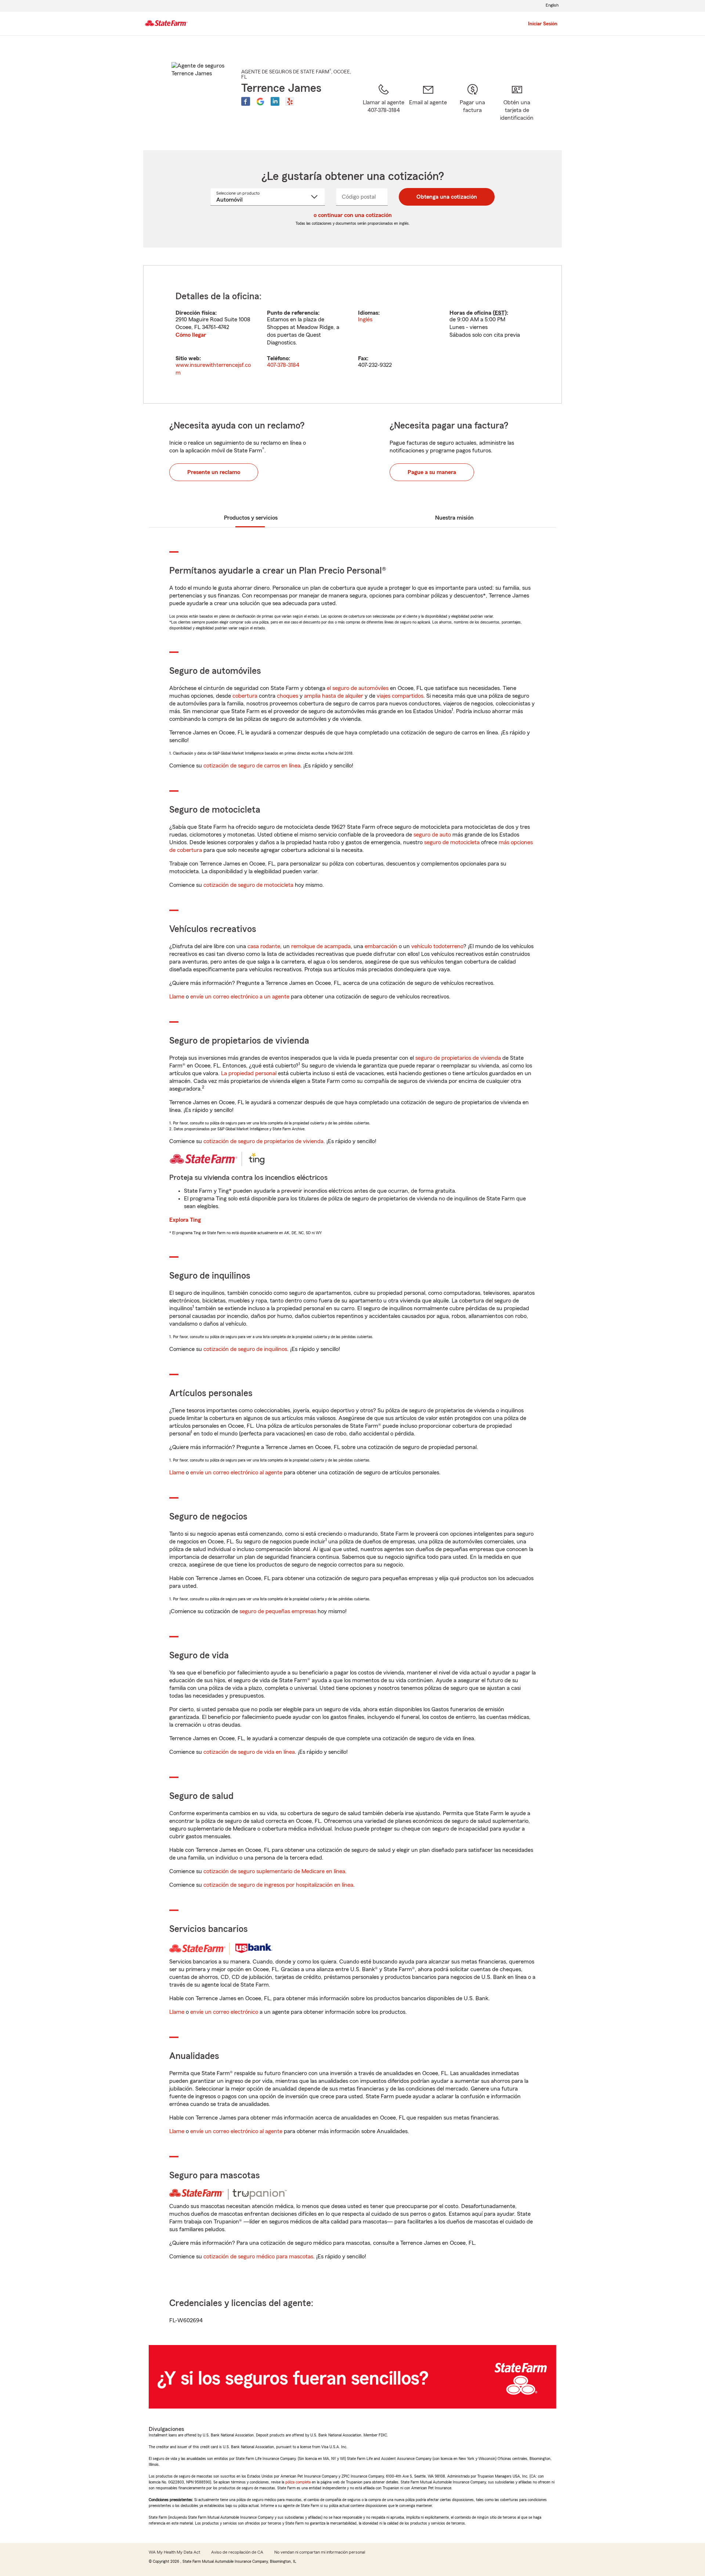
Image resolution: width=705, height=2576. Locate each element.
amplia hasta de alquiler (334, 696)
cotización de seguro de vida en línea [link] (249, 1752)
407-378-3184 (283, 365)
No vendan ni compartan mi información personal (320, 2552)
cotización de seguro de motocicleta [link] (248, 885)
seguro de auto (432, 835)
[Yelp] (290, 101)
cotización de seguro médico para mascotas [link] (258, 2257)
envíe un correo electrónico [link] (224, 2012)
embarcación (381, 946)
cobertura (245, 696)
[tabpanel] (352, 334)
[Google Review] (260, 101)
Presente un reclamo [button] (214, 472)
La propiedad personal (249, 1073)
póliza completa (298, 2482)
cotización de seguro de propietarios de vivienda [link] (263, 1141)
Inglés (365, 319)
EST (500, 313)
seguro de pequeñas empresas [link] (277, 1611)
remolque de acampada (321, 946)
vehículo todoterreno (437, 946)
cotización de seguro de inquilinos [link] (245, 1349)
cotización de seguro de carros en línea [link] (252, 766)
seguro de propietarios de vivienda (458, 1058)
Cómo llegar (191, 335)
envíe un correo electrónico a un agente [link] (240, 997)
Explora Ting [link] (185, 1220)
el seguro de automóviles (358, 688)
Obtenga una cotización (447, 197)
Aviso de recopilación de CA (237, 2552)
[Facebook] (246, 101)
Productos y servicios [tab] (251, 518)
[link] (428, 108)
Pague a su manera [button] (432, 472)
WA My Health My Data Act (174, 2552)
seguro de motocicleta (452, 842)
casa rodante (264, 946)
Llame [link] (177, 997)
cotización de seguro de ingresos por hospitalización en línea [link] (278, 1885)
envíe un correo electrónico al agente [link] (236, 1473)
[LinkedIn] (275, 101)
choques (288, 696)
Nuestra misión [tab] (454, 518)
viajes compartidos (400, 696)
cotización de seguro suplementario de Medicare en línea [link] (274, 1871)
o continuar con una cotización (353, 215)
